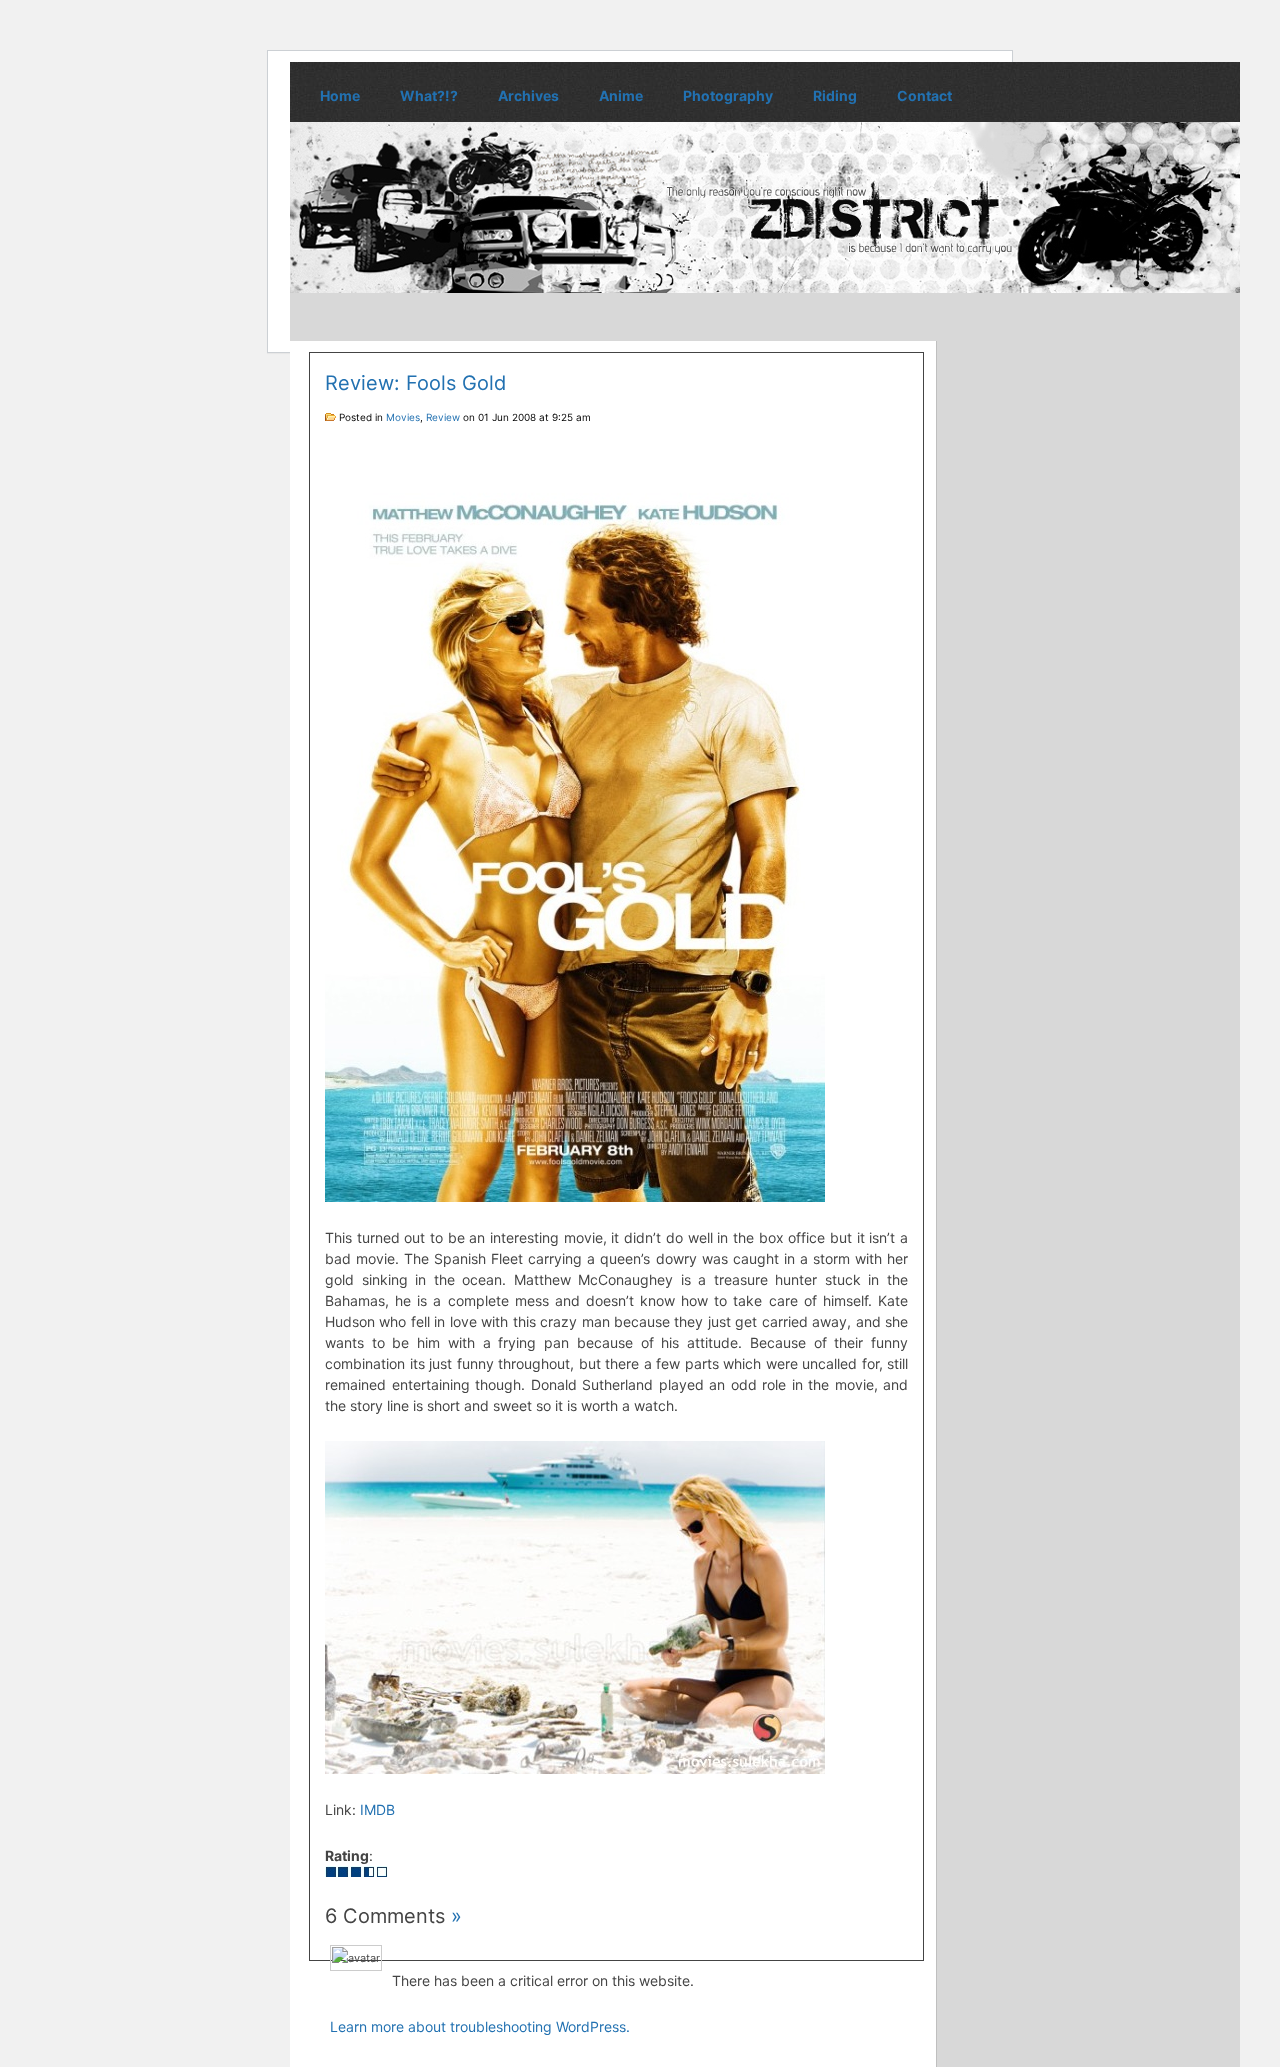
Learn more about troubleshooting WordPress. (480, 2026)
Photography (728, 95)
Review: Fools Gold (415, 383)
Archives (528, 95)
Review (443, 417)
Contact (924, 95)
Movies (403, 417)
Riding (835, 95)
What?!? (429, 95)
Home (340, 95)
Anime (621, 95)
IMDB (377, 1809)
